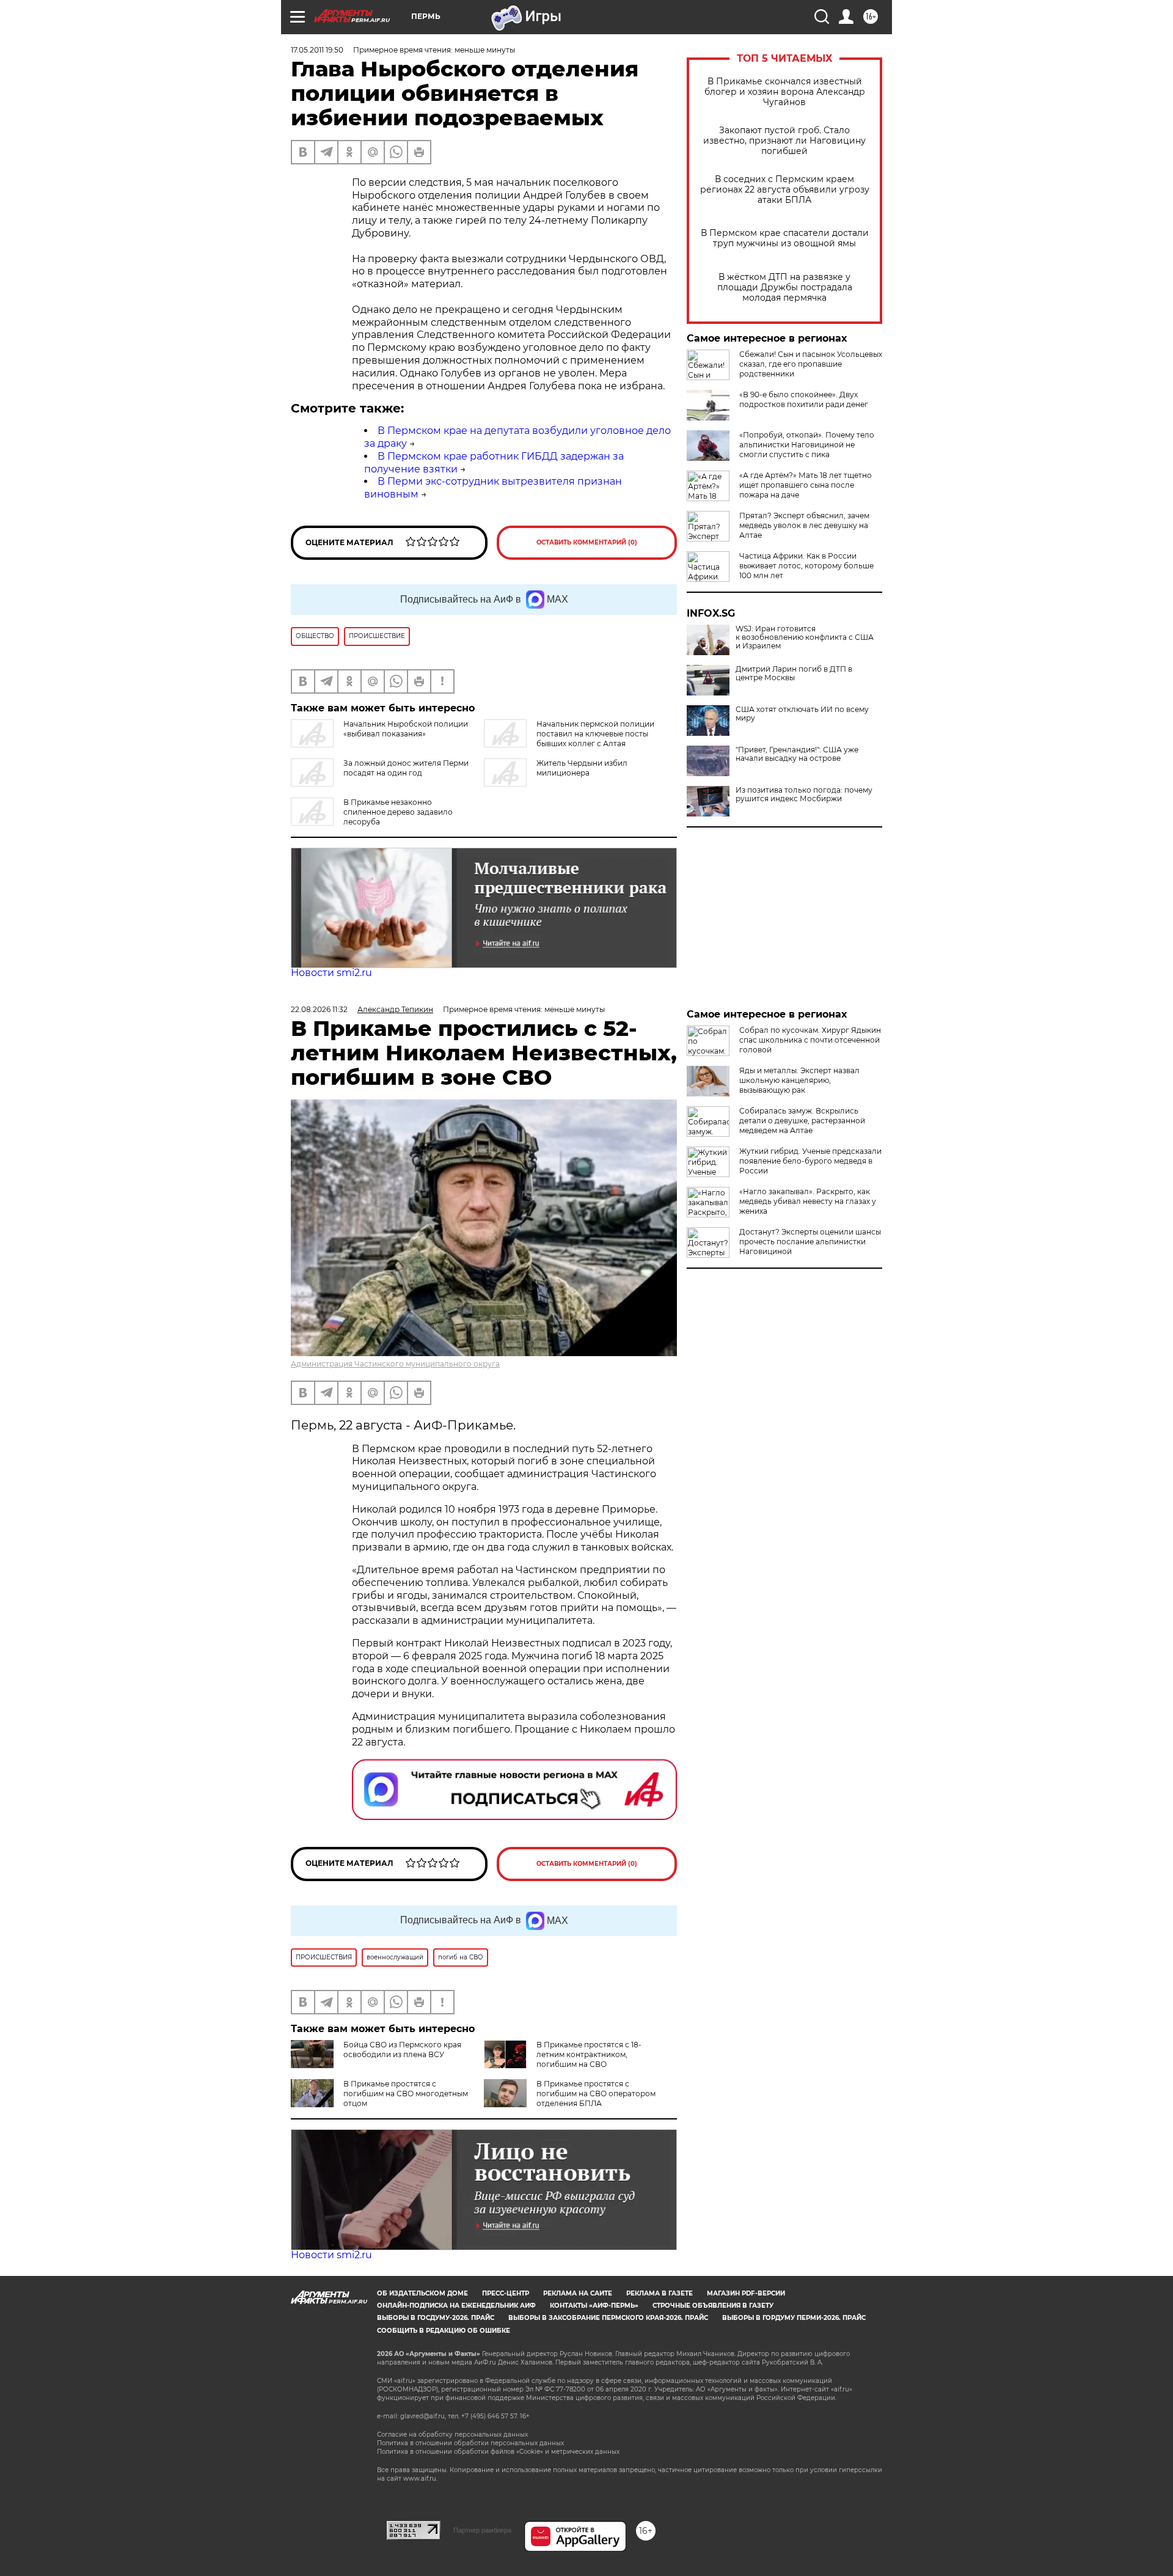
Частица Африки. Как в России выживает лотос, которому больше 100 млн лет (806, 566)
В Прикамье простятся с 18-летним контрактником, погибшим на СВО (589, 2054)
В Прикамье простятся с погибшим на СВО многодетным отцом (406, 2093)
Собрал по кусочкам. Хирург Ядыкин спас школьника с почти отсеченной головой (810, 1040)
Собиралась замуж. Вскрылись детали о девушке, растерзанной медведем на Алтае (802, 1121)
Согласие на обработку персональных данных (452, 2435)
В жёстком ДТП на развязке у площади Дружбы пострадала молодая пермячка (785, 288)
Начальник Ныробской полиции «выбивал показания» (406, 729)
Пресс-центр (506, 2293)
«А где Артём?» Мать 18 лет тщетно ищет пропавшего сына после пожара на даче (806, 485)
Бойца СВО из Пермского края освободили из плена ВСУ (402, 2049)
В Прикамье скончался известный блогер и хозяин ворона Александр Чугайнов (785, 92)
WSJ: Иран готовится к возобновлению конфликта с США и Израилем (805, 637)
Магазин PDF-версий (746, 2293)
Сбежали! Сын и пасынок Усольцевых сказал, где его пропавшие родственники (811, 364)
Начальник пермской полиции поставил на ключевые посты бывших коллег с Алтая (595, 734)
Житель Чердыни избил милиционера (582, 768)
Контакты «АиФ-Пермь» (594, 2306)
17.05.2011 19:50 (317, 50)
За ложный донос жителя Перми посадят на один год (406, 768)
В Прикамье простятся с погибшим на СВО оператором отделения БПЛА (596, 2093)
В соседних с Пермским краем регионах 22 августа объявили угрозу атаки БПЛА (785, 190)
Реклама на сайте (578, 2293)
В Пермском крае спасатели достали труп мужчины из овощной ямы (785, 238)
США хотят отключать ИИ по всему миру (802, 714)
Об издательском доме (422, 2293)
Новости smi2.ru (331, 973)
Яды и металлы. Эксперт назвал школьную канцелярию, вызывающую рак (799, 1080)
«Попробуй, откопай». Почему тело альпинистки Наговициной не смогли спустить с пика (807, 445)
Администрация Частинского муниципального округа (395, 1364)
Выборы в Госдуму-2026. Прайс (436, 2318)
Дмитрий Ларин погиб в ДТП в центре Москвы (794, 673)
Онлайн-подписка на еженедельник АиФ (456, 2306)
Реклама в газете (660, 2293)
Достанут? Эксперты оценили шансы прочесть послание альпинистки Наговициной (810, 1242)
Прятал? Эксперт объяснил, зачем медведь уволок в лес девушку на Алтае (804, 525)
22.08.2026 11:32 (319, 1009)
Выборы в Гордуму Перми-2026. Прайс (794, 2318)
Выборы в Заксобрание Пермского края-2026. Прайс (608, 2318)
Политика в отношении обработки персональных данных (470, 2443)
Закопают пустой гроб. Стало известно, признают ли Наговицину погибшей (784, 141)
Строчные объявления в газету (713, 2306)
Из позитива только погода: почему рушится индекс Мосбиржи (804, 794)
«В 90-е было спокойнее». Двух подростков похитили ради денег (804, 399)
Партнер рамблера (482, 2530)
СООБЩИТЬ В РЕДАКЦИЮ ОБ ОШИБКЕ (444, 2331)
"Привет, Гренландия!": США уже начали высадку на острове (797, 754)
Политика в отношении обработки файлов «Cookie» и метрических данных (498, 2452)
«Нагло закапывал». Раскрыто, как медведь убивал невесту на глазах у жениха (808, 1201)
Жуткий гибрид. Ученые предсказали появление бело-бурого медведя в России (810, 1161)
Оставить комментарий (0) (587, 542)
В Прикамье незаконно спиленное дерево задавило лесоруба (398, 812)
